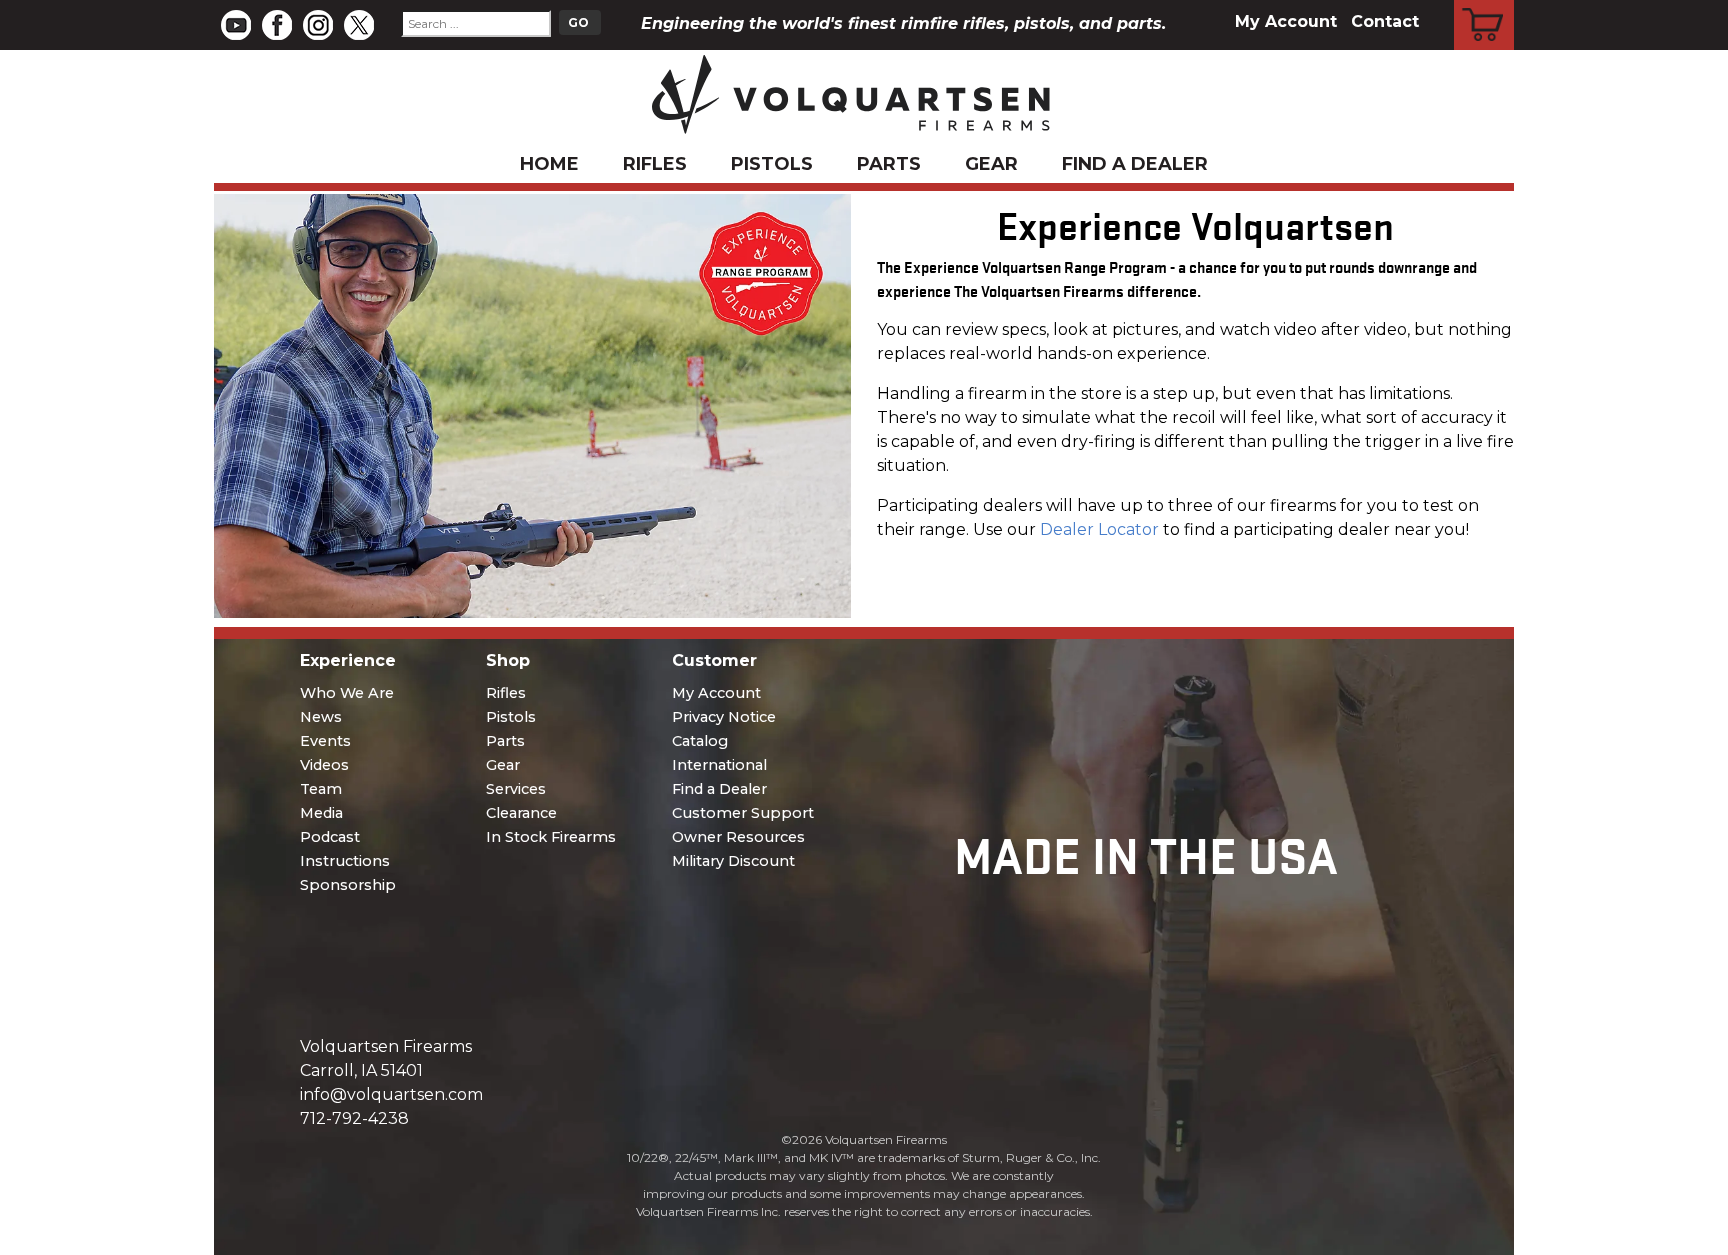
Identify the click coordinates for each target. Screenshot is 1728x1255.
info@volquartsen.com (391, 1094)
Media (321, 813)
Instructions (345, 861)
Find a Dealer (1135, 164)
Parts (889, 164)
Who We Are (347, 693)
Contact (1385, 21)
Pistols (772, 164)
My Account (1286, 21)
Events (325, 741)
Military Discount (733, 861)
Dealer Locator (1099, 529)
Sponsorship (348, 885)
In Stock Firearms (551, 837)
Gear (991, 164)
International (719, 765)
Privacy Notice (724, 717)
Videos (324, 765)
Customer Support (743, 813)
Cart (1484, 3)
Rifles (655, 164)
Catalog (700, 741)
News (321, 717)
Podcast (330, 837)
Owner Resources (738, 837)
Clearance (521, 813)
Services (516, 789)
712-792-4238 (354, 1118)
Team (321, 789)
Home (549, 164)
